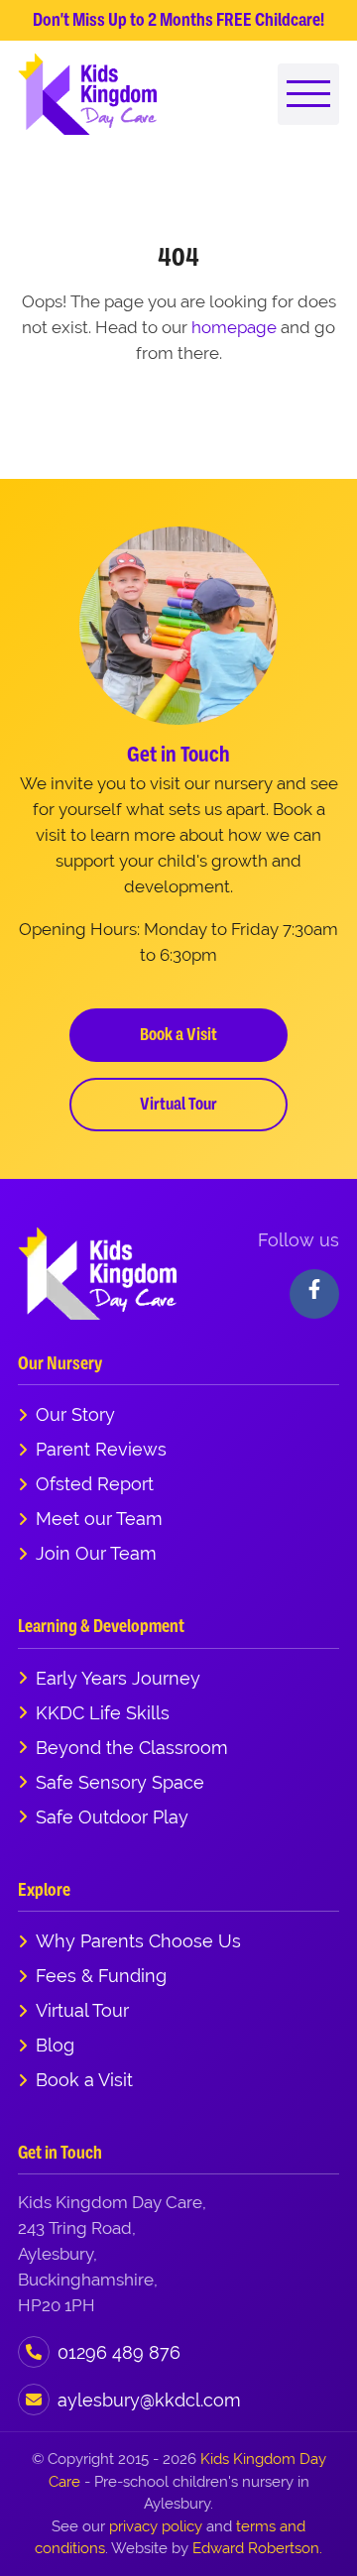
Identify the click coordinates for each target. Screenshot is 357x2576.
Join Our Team (96, 1553)
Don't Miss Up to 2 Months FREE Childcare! (178, 20)
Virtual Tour (178, 1104)
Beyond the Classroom (132, 1748)
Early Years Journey (118, 1678)
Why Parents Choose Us (138, 1941)
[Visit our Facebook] (314, 1294)
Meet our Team (99, 1519)
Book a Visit (178, 1034)
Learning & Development (101, 1626)
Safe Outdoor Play (112, 1817)
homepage (234, 327)
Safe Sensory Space (120, 1782)
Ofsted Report (95, 1484)
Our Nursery (60, 1363)
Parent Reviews (101, 1449)
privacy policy (156, 2526)
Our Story (75, 1414)
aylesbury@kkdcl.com (149, 2400)
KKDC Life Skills (103, 1713)
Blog (55, 2045)
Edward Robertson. (257, 2548)
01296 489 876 (119, 2352)
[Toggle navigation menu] (308, 94)
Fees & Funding (101, 1976)
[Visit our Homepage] (87, 94)
